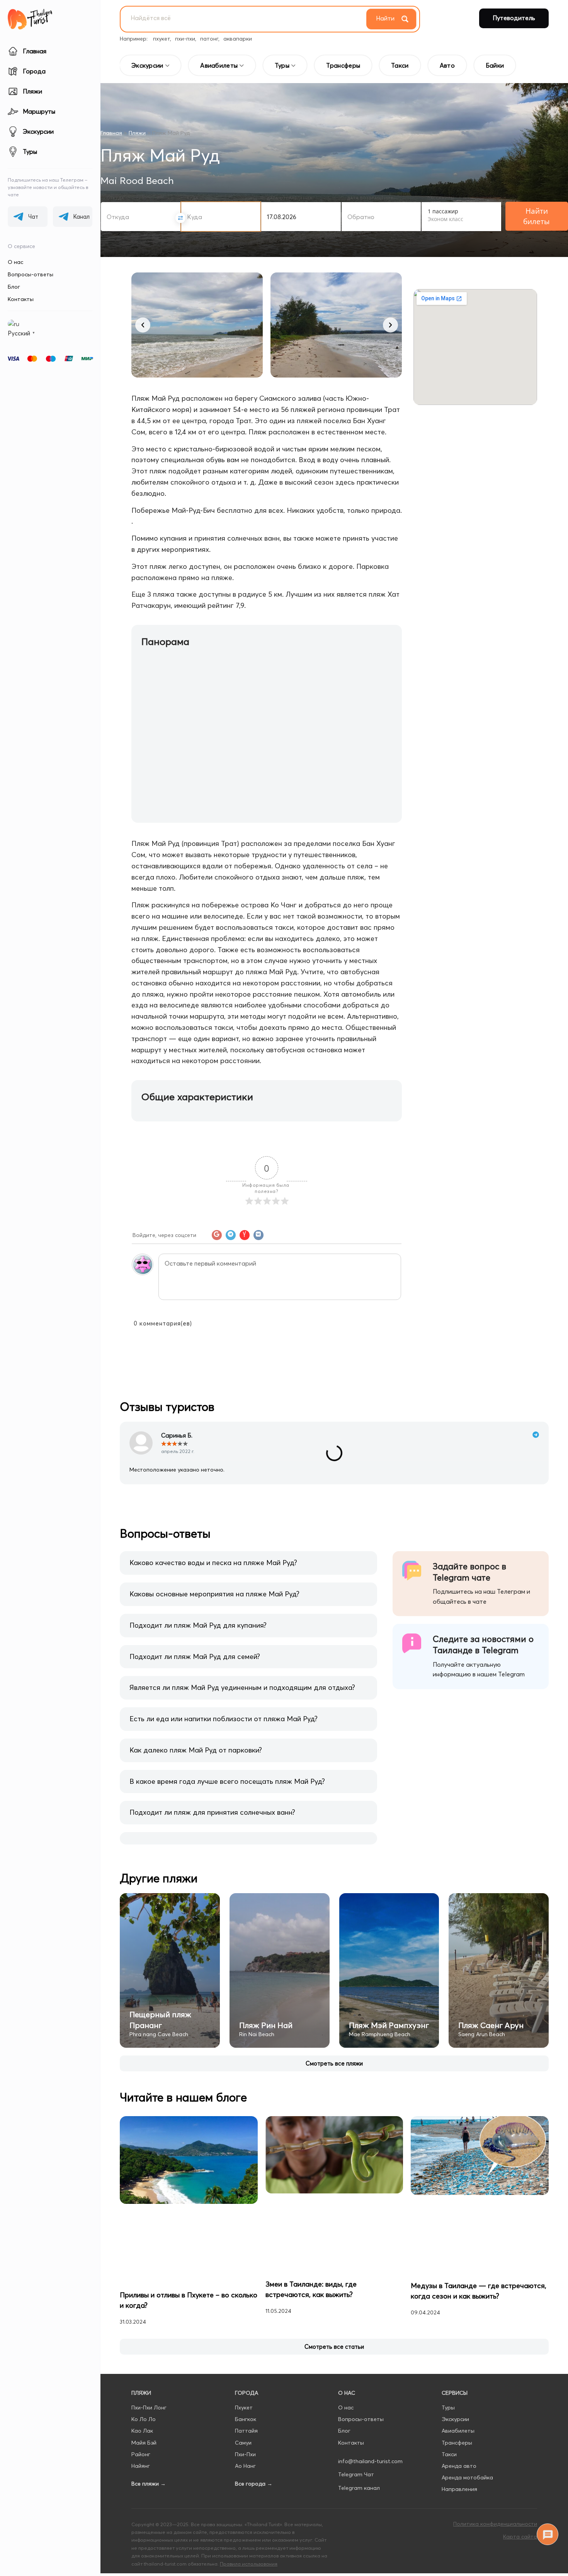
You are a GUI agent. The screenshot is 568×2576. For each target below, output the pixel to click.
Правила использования (249, 2485)
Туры (448, 2329)
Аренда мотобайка (467, 2399)
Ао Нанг (245, 2387)
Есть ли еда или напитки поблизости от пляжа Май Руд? (224, 1728)
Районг (141, 2375)
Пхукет (244, 2329)
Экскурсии (455, 2341)
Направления (459, 2411)
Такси (449, 2375)
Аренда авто (459, 2387)
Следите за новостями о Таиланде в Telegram (483, 1654)
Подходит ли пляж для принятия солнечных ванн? (212, 1821)
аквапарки (238, 39)
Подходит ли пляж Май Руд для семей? (195, 1665)
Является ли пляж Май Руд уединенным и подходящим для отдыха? (242, 1697)
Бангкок (246, 2341)
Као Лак (142, 2352)
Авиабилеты (458, 2352)
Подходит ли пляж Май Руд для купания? (198, 1634)
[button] (143, 325)
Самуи (243, 2364)
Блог (14, 287)
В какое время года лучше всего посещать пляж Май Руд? (227, 1790)
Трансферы (457, 2364)
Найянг (141, 2387)
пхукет (162, 39)
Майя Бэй (144, 2364)
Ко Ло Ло (144, 2341)
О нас (15, 262)
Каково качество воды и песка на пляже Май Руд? (213, 1572)
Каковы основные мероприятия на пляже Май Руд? (214, 1603)
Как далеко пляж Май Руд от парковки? (196, 1759)
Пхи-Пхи (245, 2375)
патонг (209, 39)
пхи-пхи (185, 39)
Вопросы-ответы (31, 274)
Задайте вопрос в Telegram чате (469, 1581)
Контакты (21, 299)
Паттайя (246, 2352)
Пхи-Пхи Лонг (149, 2329)
